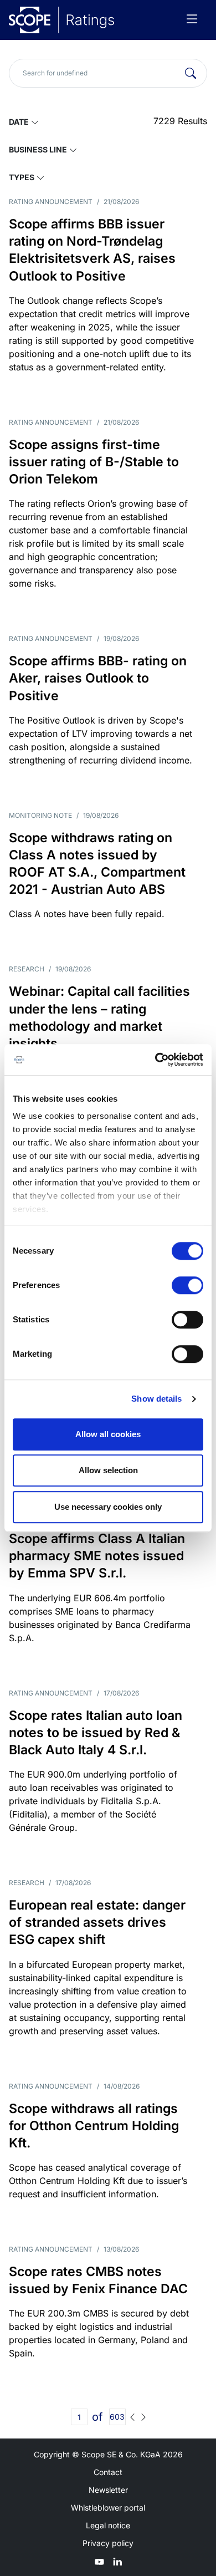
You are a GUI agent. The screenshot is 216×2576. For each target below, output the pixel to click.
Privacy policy (108, 2543)
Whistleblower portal (108, 2508)
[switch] (187, 1285)
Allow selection (108, 1470)
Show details (156, 1399)
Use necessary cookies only (108, 1507)
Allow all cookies (108, 1434)
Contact (108, 2472)
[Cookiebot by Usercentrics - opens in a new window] (155, 1060)
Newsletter (108, 2490)
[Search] (191, 73)
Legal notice (108, 2525)
